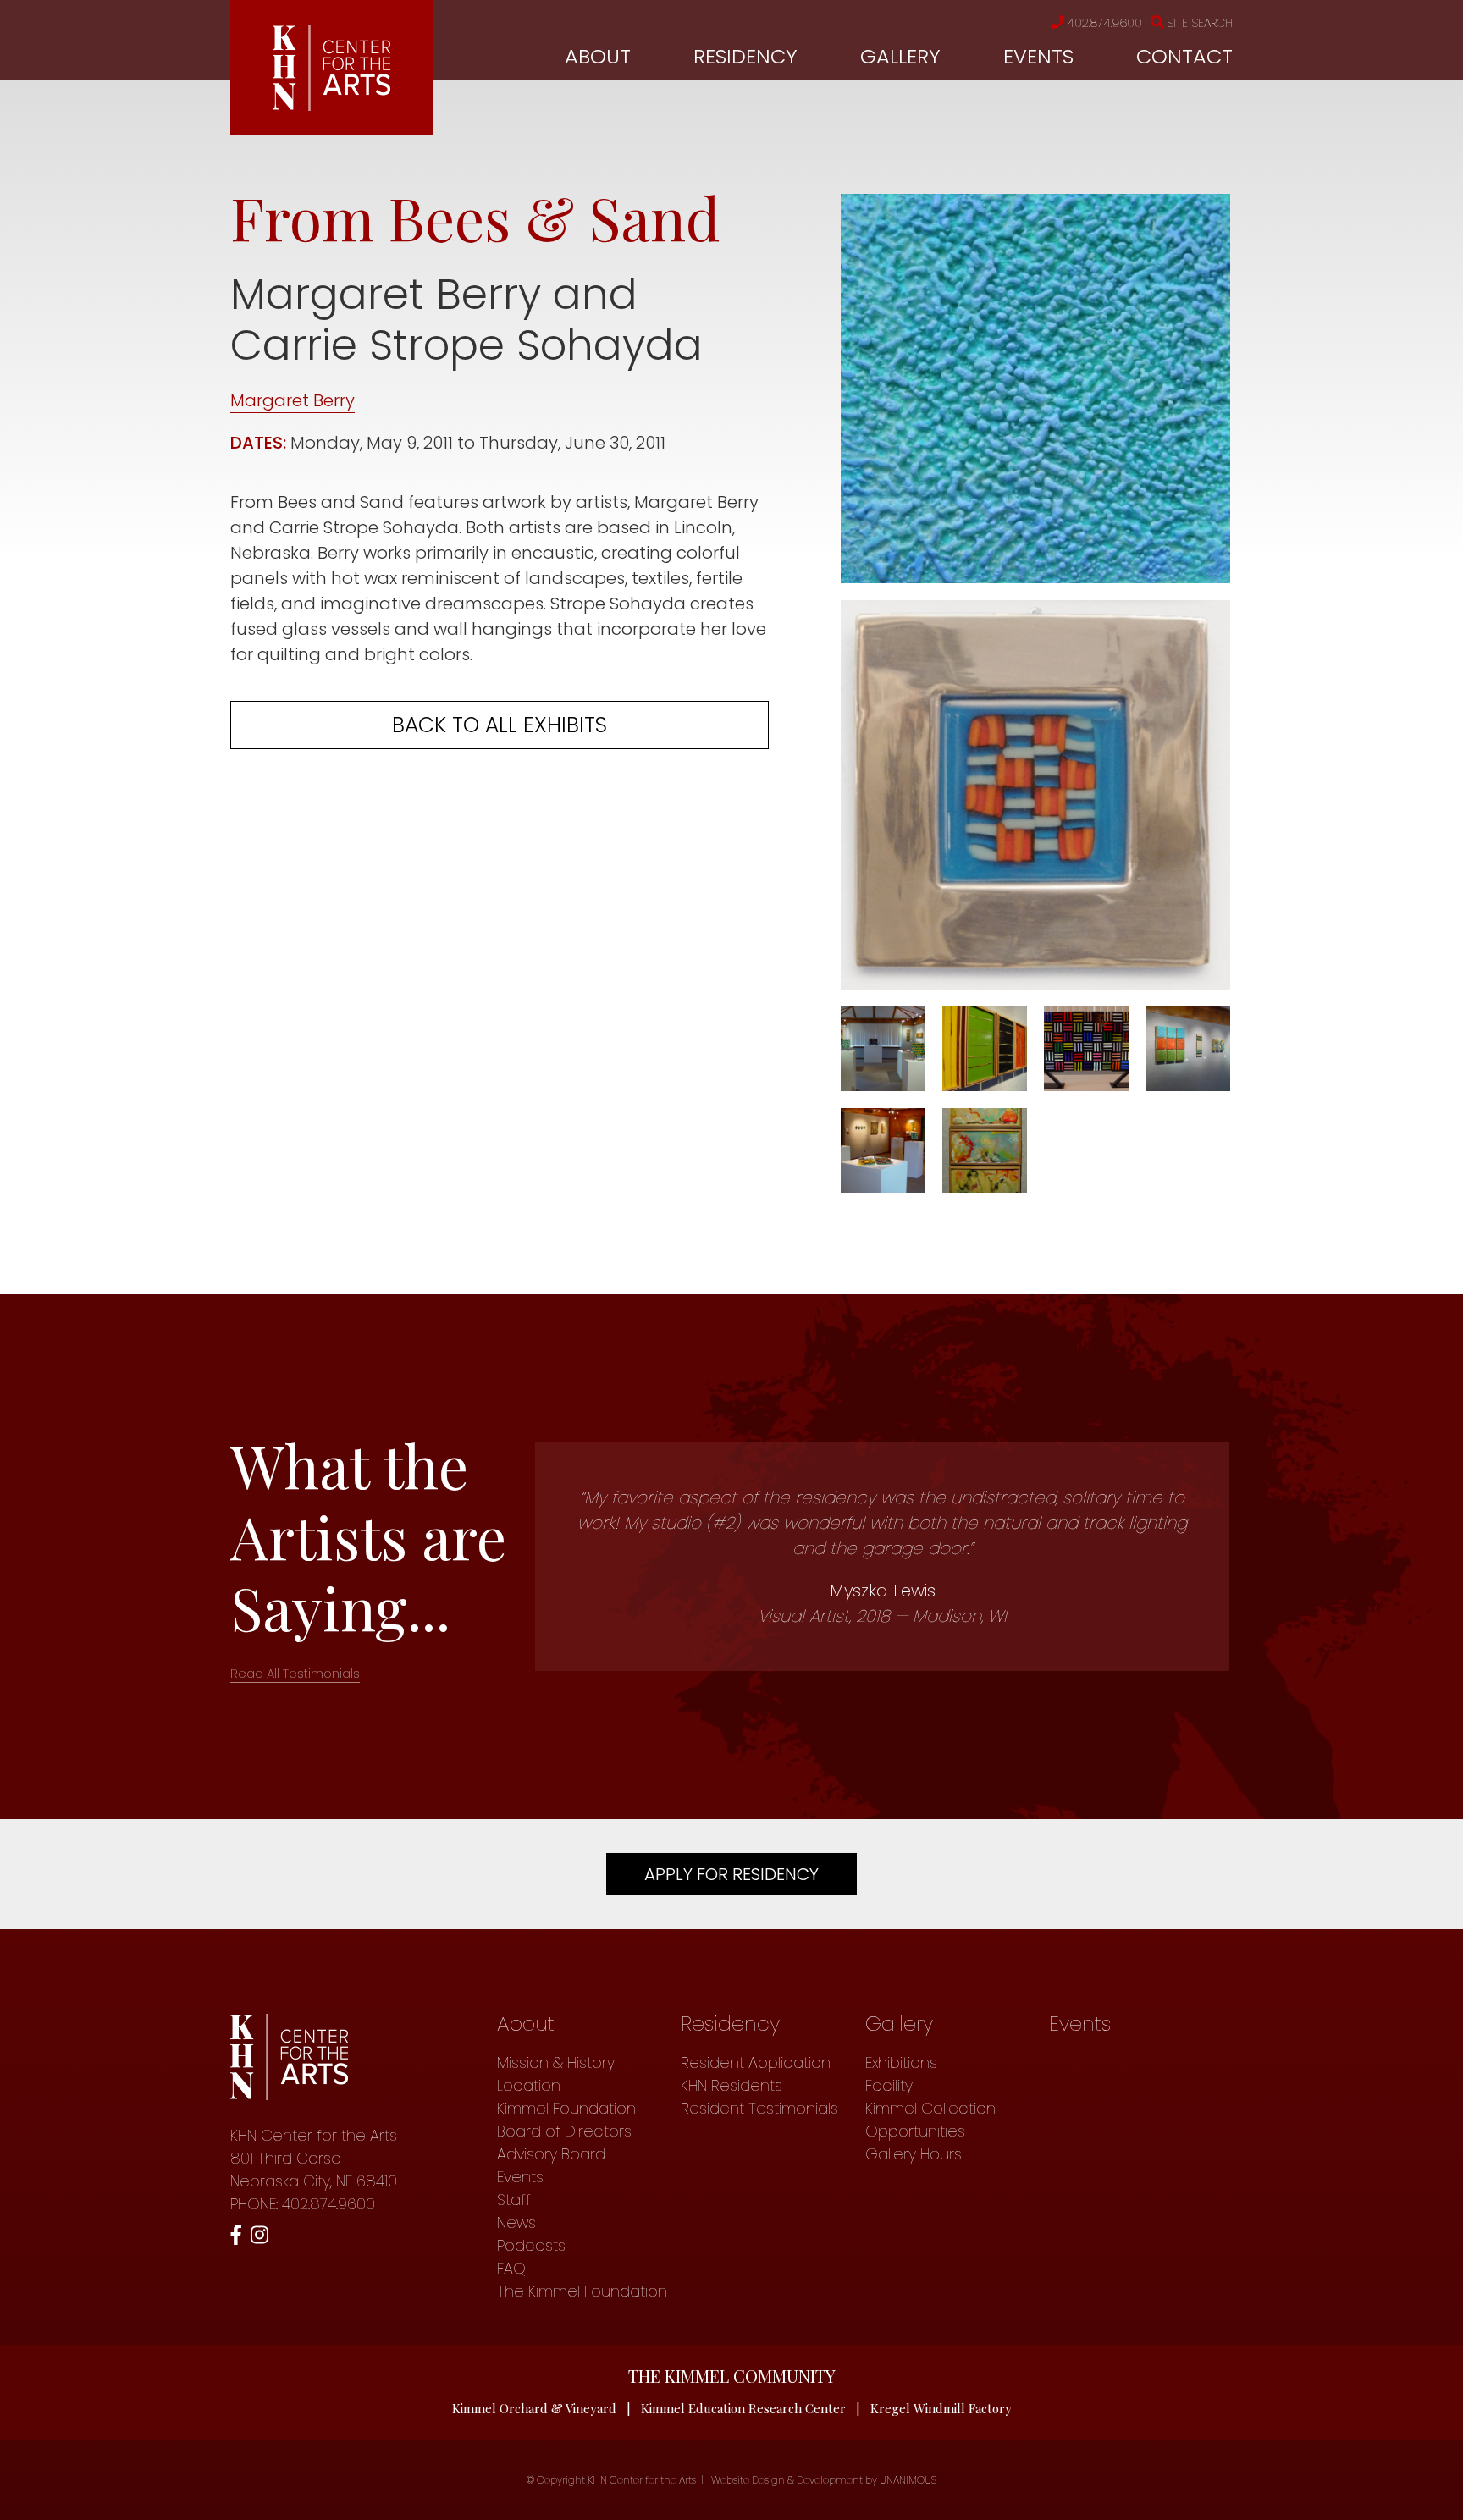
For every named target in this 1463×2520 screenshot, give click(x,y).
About (598, 56)
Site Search (1200, 23)
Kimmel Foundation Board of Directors (566, 2120)
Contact (1184, 56)
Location (529, 2085)
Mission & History (556, 2062)
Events (1038, 56)
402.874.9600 (1104, 23)
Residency (745, 56)
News (516, 2222)
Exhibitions (901, 2062)
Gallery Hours (914, 2154)
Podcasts (531, 2245)
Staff (514, 2200)
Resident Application (756, 2062)
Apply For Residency (731, 1874)
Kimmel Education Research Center (743, 2408)
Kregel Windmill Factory (941, 2408)
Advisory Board (551, 2154)
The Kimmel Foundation (582, 2291)
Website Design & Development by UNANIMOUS (824, 2480)
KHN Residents (731, 2085)
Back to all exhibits (500, 725)
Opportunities (915, 2131)
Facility (889, 2085)
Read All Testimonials (295, 1673)
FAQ (511, 2268)
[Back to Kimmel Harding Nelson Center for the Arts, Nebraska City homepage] (331, 105)
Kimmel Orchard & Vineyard (534, 2408)
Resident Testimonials (759, 2108)
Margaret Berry (293, 400)
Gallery (900, 56)
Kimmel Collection (930, 2108)
